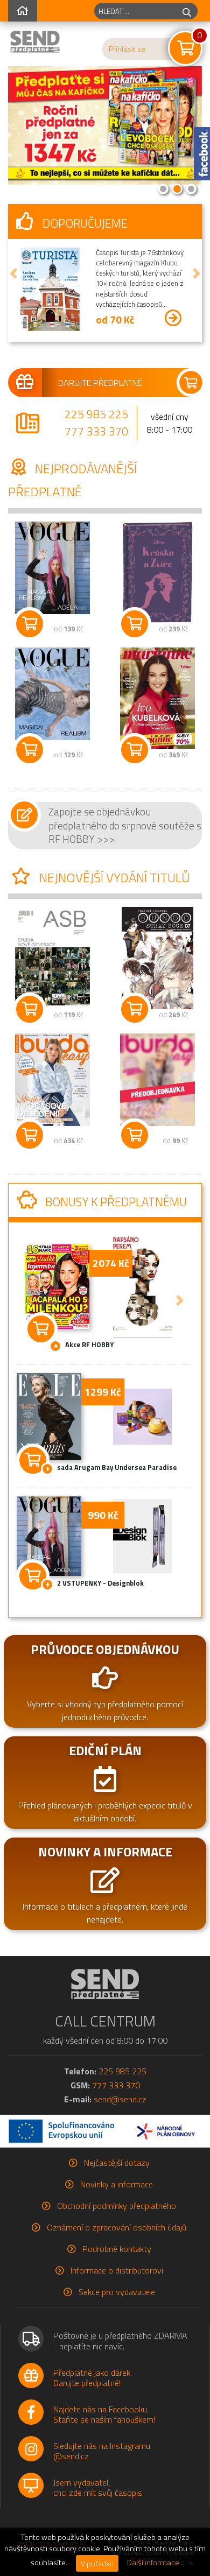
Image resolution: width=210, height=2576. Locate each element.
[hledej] (187, 11)
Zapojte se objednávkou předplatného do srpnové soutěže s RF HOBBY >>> (125, 825)
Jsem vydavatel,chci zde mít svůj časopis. (99, 2487)
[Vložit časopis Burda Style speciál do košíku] (135, 1135)
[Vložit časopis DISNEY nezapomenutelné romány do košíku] (135, 624)
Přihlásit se (127, 49)
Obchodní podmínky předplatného (117, 2206)
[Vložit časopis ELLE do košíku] (33, 1458)
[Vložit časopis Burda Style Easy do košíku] (30, 1135)
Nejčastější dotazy (117, 2163)
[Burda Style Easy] (52, 1079)
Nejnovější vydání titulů (113, 877)
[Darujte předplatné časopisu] (105, 383)
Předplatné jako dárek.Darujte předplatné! (93, 2378)
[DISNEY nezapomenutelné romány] (157, 573)
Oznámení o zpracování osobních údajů (117, 2227)
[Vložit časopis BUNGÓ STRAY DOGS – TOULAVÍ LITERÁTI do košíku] (135, 1009)
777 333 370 (96, 431)
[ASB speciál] (52, 956)
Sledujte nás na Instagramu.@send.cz (103, 2451)
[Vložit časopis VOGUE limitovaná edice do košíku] (30, 750)
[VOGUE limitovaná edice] (52, 694)
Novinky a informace (117, 2184)
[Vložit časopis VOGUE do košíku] (30, 624)
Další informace (153, 2563)
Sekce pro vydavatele (117, 2292)
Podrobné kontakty (117, 2249)
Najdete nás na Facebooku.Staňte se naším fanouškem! (104, 2414)
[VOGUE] (52, 568)
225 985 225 (96, 414)
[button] (13, 273)
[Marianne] (157, 698)
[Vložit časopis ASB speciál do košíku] (30, 1009)
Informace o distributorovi (117, 2270)
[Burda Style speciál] (157, 1079)
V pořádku (97, 2563)
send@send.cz (120, 2099)
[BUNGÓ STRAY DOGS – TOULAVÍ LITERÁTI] (157, 958)
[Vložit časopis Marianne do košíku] (135, 750)
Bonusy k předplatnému (115, 1202)
